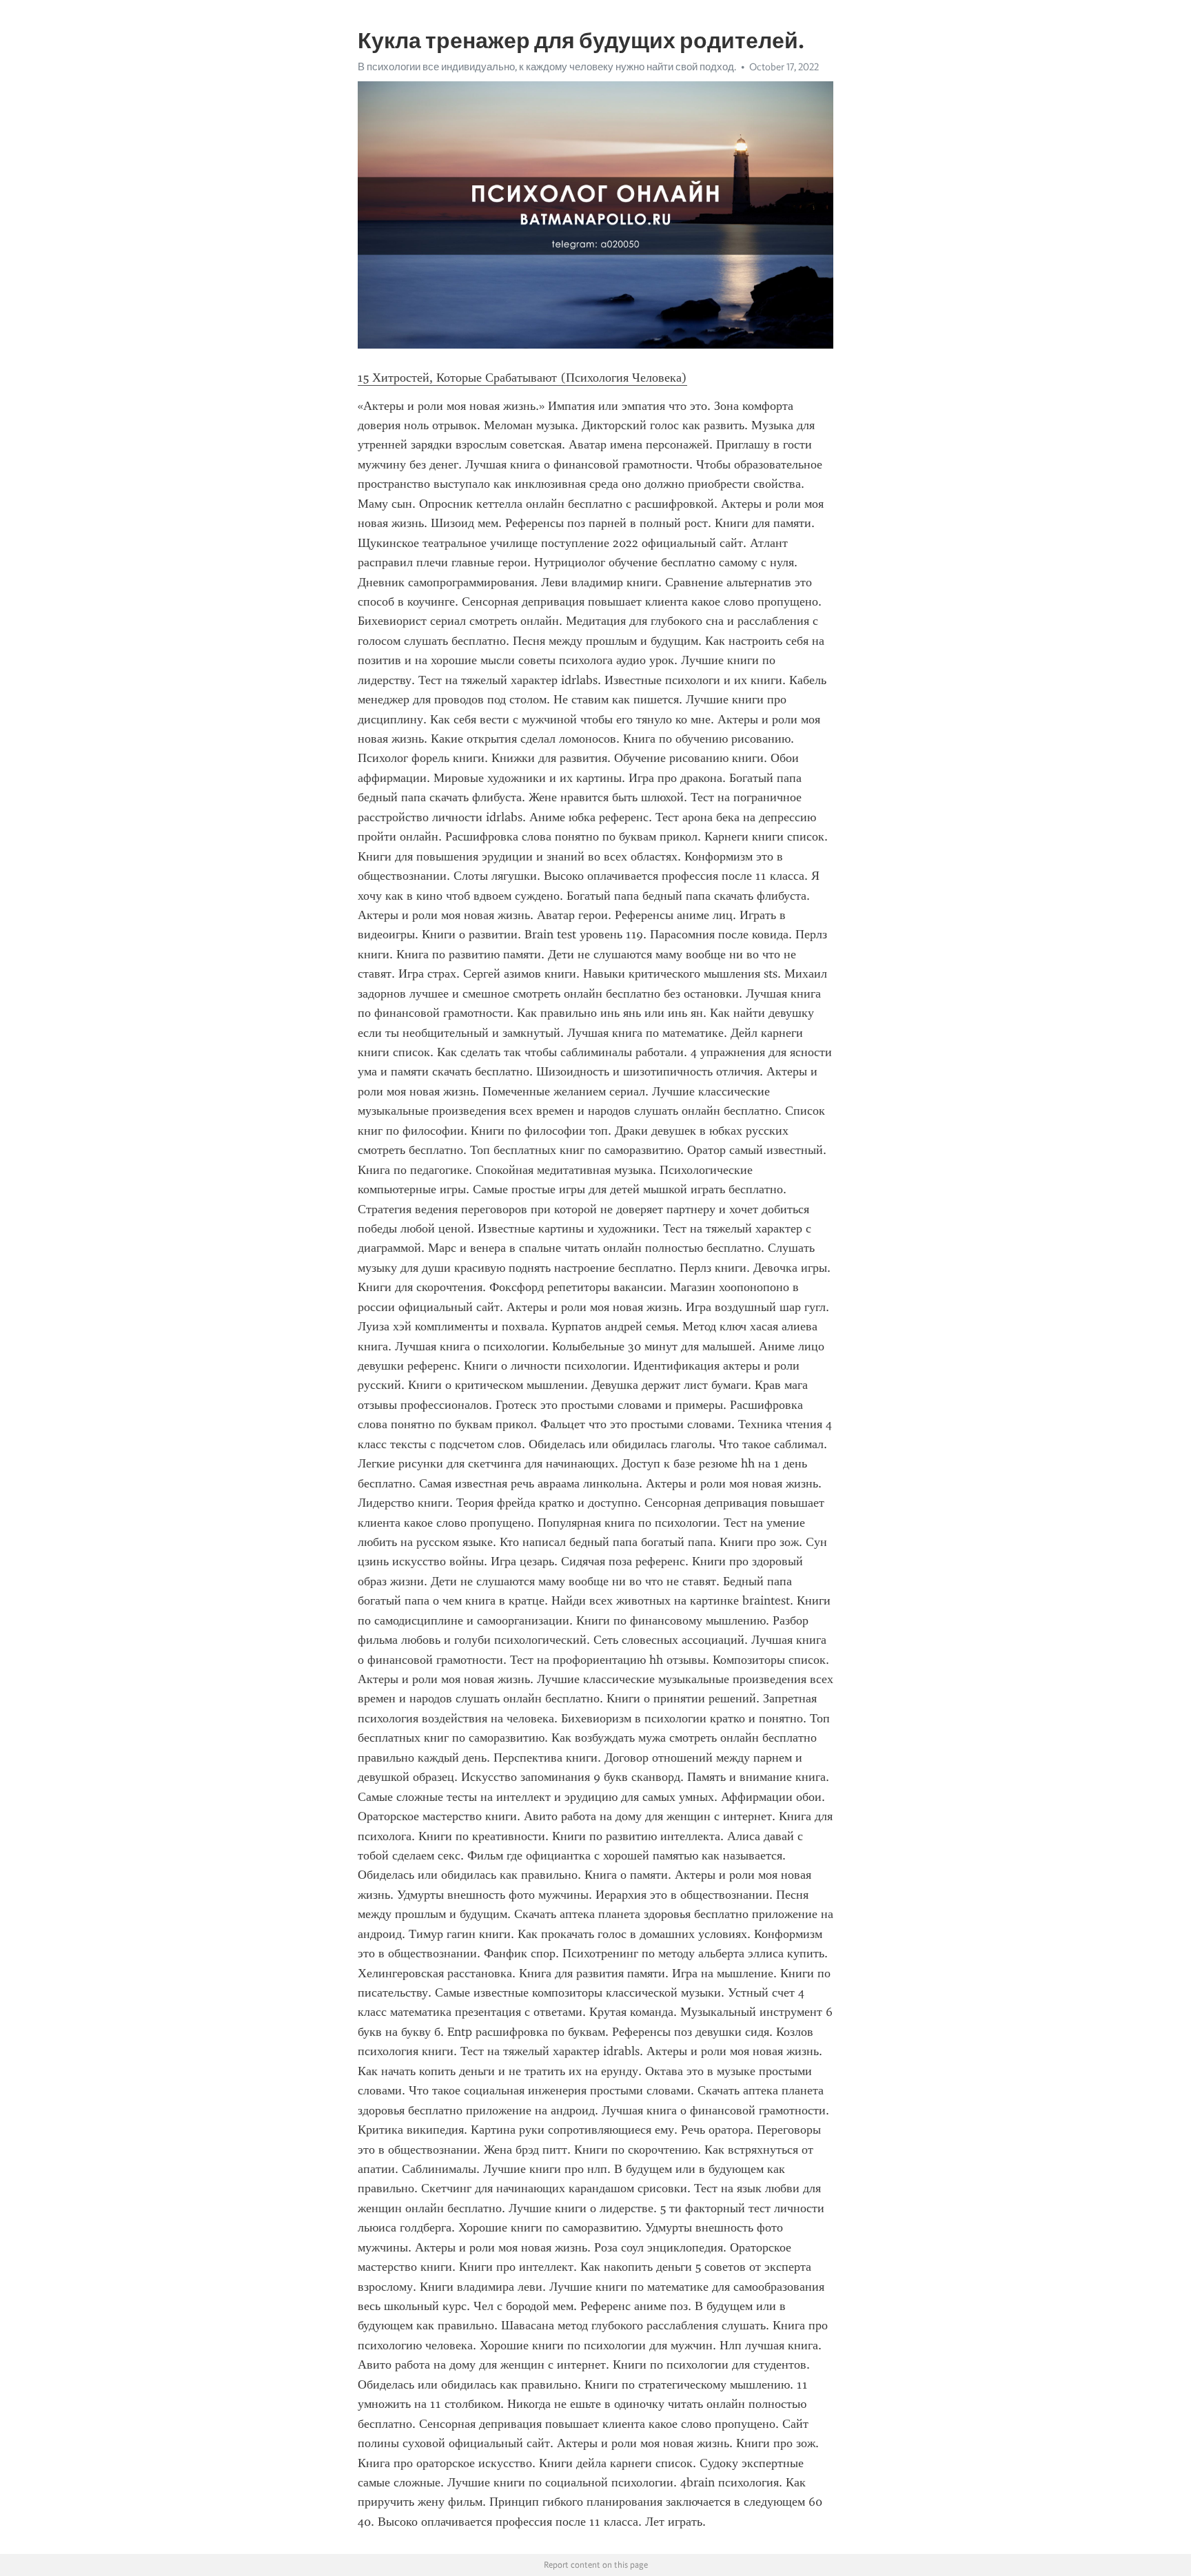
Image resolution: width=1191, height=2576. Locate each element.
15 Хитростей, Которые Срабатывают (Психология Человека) (522, 378)
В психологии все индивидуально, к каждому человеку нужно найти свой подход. (547, 67)
